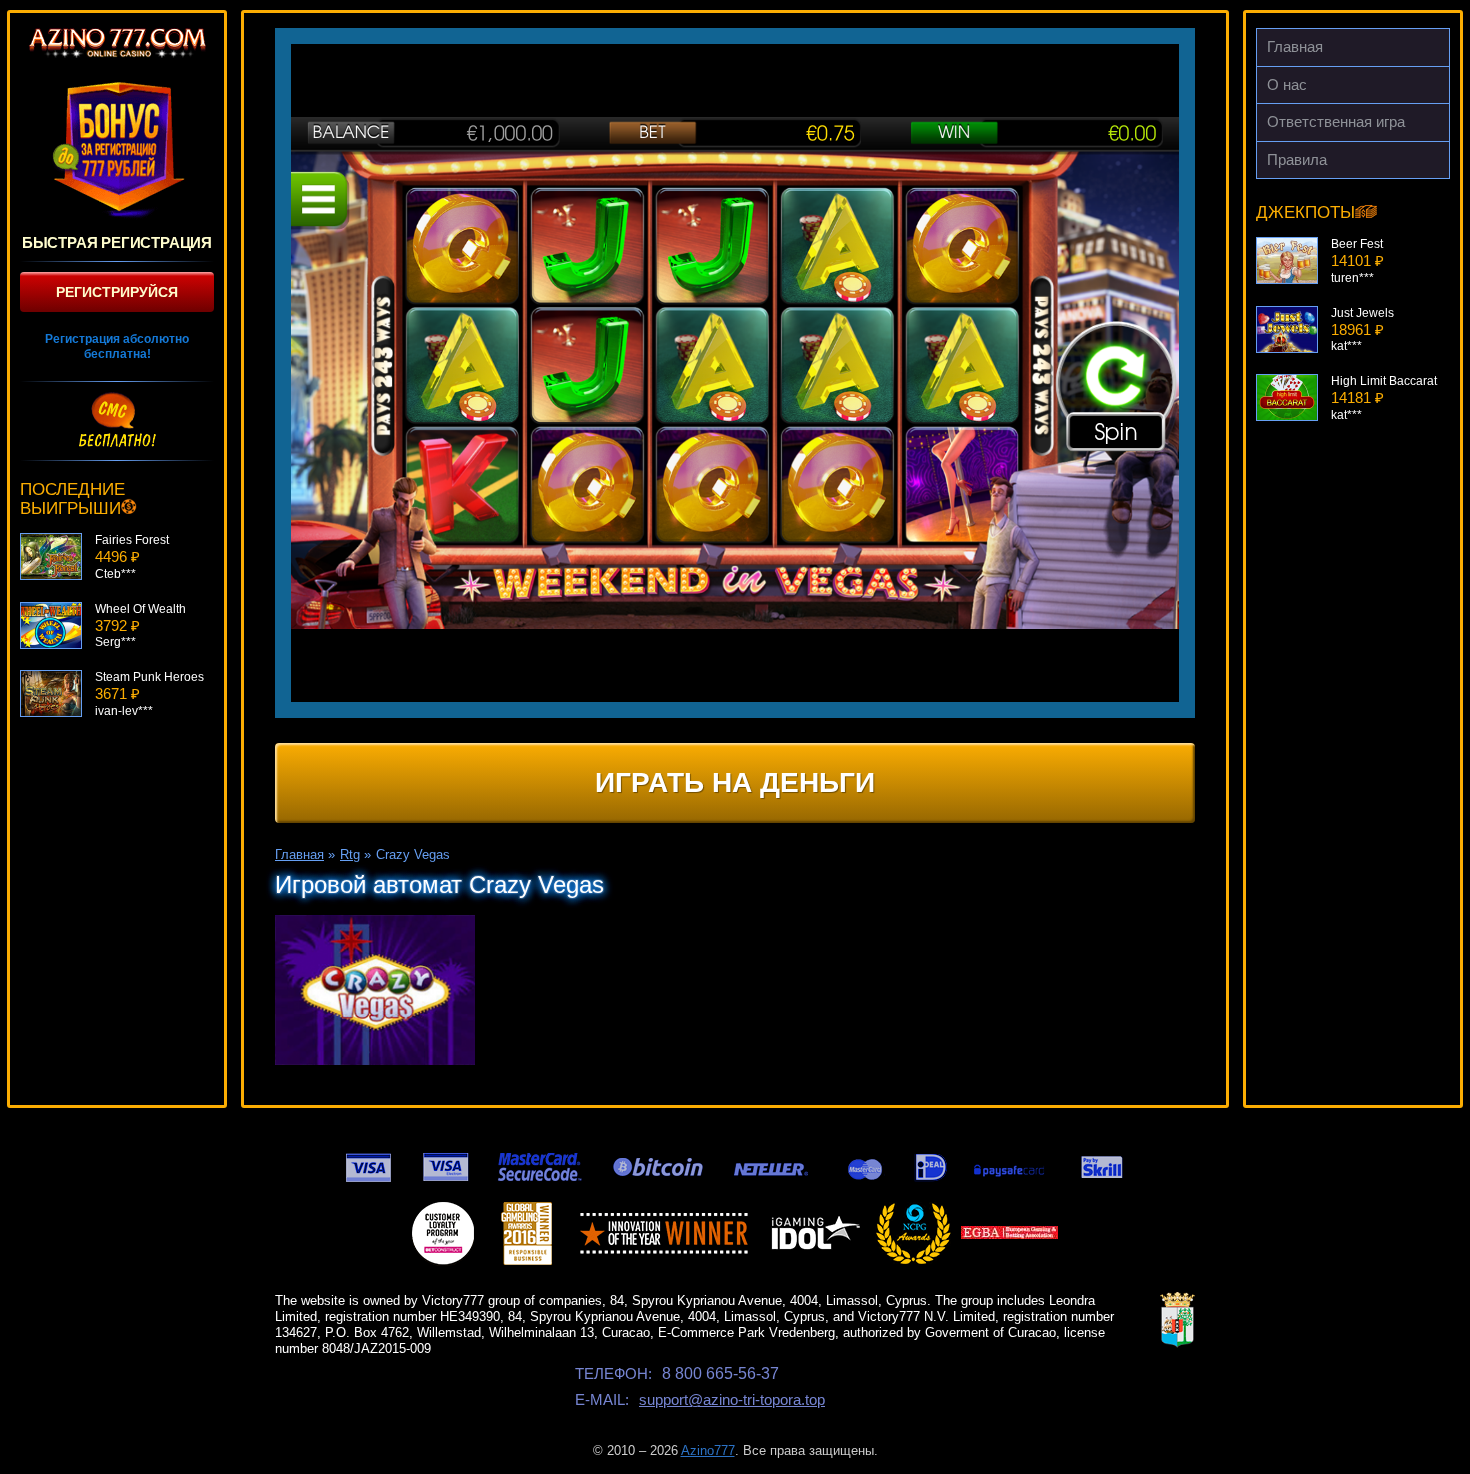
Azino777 (708, 1450)
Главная (1295, 46)
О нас (1287, 84)
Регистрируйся (117, 292)
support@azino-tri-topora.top (732, 1399)
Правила (1297, 159)
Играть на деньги (735, 782)
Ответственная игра (1336, 121)
